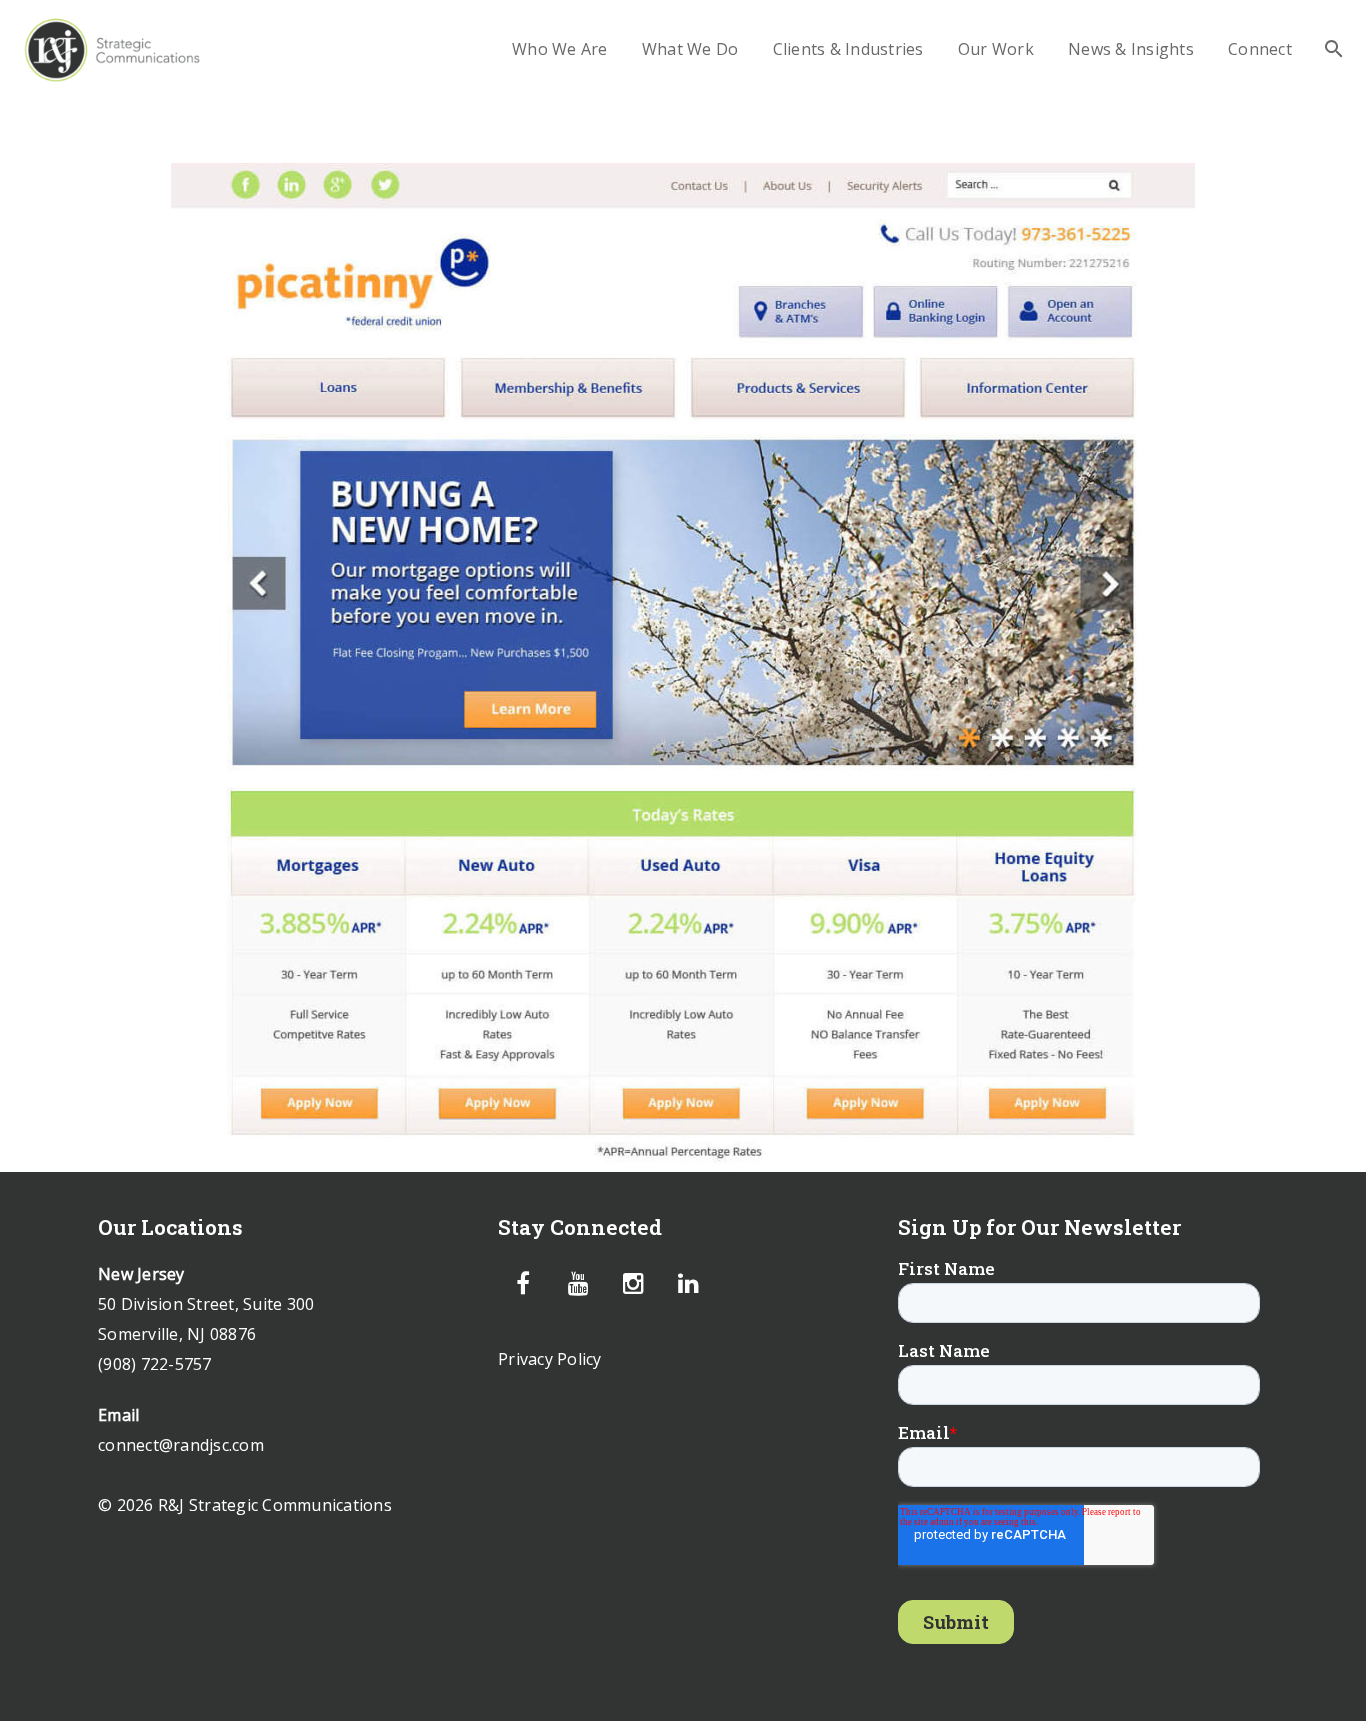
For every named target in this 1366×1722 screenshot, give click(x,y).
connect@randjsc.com (181, 1445)
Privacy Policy (550, 1359)
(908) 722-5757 (155, 1364)
